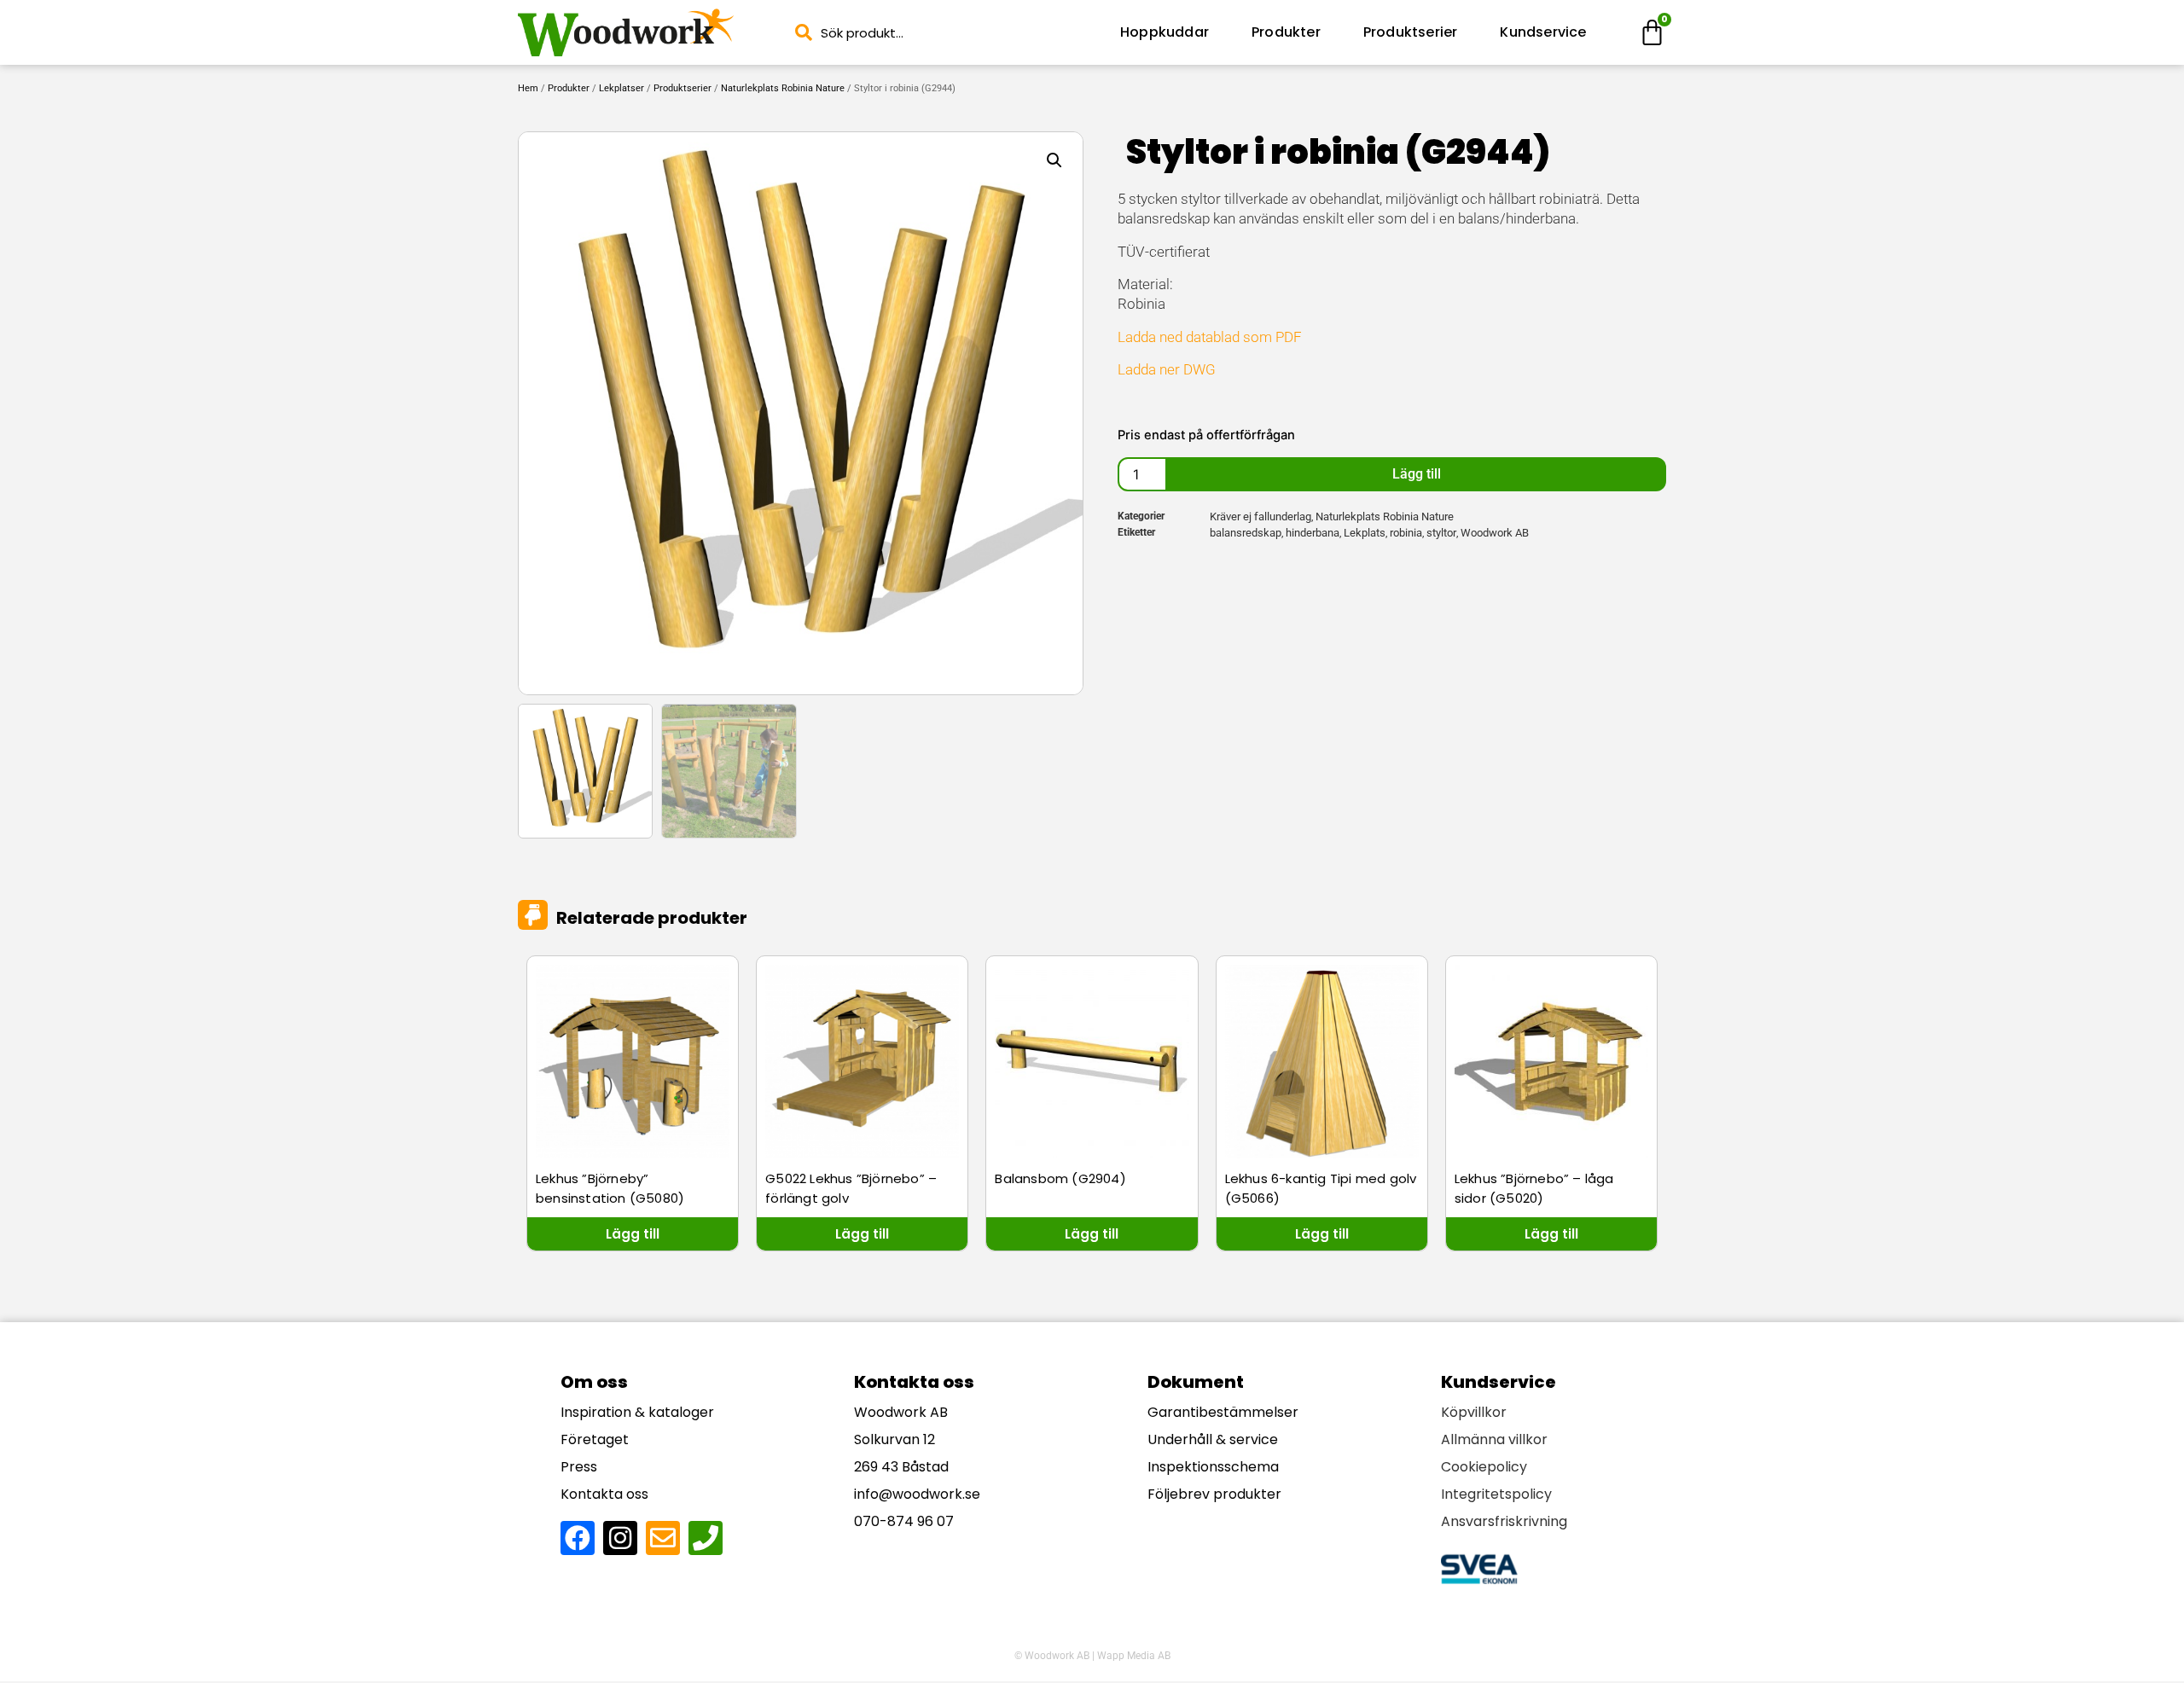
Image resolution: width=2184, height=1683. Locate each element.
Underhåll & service (1213, 1439)
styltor (1441, 533)
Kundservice (1543, 32)
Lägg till (1417, 474)
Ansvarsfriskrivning (1504, 1521)
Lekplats (1365, 533)
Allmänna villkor (1494, 1439)
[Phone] (706, 1538)
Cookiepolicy (1484, 1467)
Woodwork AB (1495, 533)
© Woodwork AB (1052, 1656)
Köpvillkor (1474, 1412)
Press (579, 1467)
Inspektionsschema (1213, 1467)
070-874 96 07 (904, 1521)
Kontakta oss (604, 1494)
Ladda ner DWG (1167, 369)
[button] (1054, 160)
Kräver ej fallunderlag (1260, 517)
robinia (1406, 533)
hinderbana (1313, 533)
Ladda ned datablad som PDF (1210, 337)
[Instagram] (620, 1538)
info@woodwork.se (917, 1494)
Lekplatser (622, 88)
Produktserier (1411, 32)
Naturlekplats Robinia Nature (783, 88)
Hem (528, 88)
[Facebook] (578, 1538)
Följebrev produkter (1214, 1494)
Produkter (1286, 32)
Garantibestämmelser (1223, 1412)
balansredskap (1246, 533)
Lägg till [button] (633, 1234)
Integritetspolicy (1496, 1494)
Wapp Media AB (1134, 1656)
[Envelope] (663, 1538)
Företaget (595, 1439)
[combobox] (942, 33)
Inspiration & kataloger (637, 1412)
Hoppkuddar (1165, 32)
